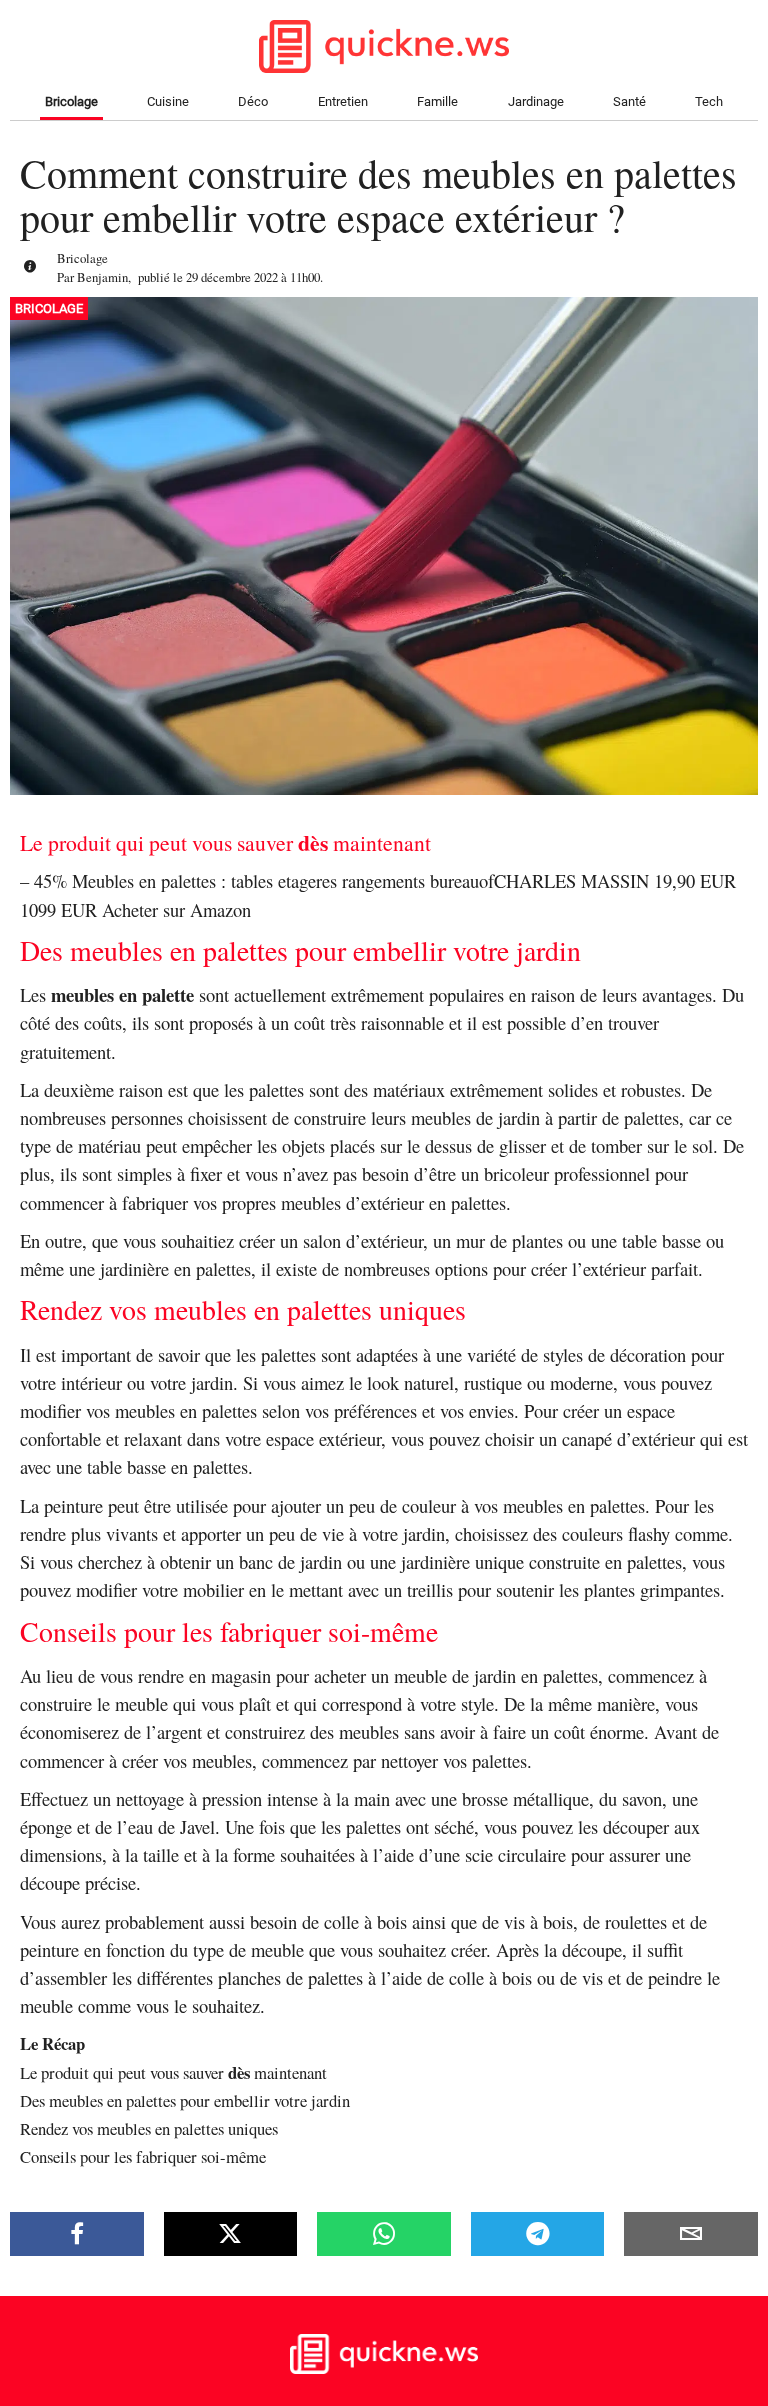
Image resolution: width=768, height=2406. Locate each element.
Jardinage (536, 101)
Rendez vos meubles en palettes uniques (149, 2128)
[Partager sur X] (231, 2234)
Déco (253, 101)
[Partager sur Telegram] (538, 2234)
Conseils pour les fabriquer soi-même (143, 2156)
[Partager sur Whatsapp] (384, 2234)
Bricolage (71, 101)
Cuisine (168, 101)
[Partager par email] (691, 2234)
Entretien (343, 101)
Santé (629, 101)
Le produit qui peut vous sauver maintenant (173, 2072)
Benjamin (102, 277)
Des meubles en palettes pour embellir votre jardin (185, 2100)
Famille (437, 101)
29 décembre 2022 (232, 277)
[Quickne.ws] (384, 2368)
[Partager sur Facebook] (77, 2234)
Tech (709, 101)
